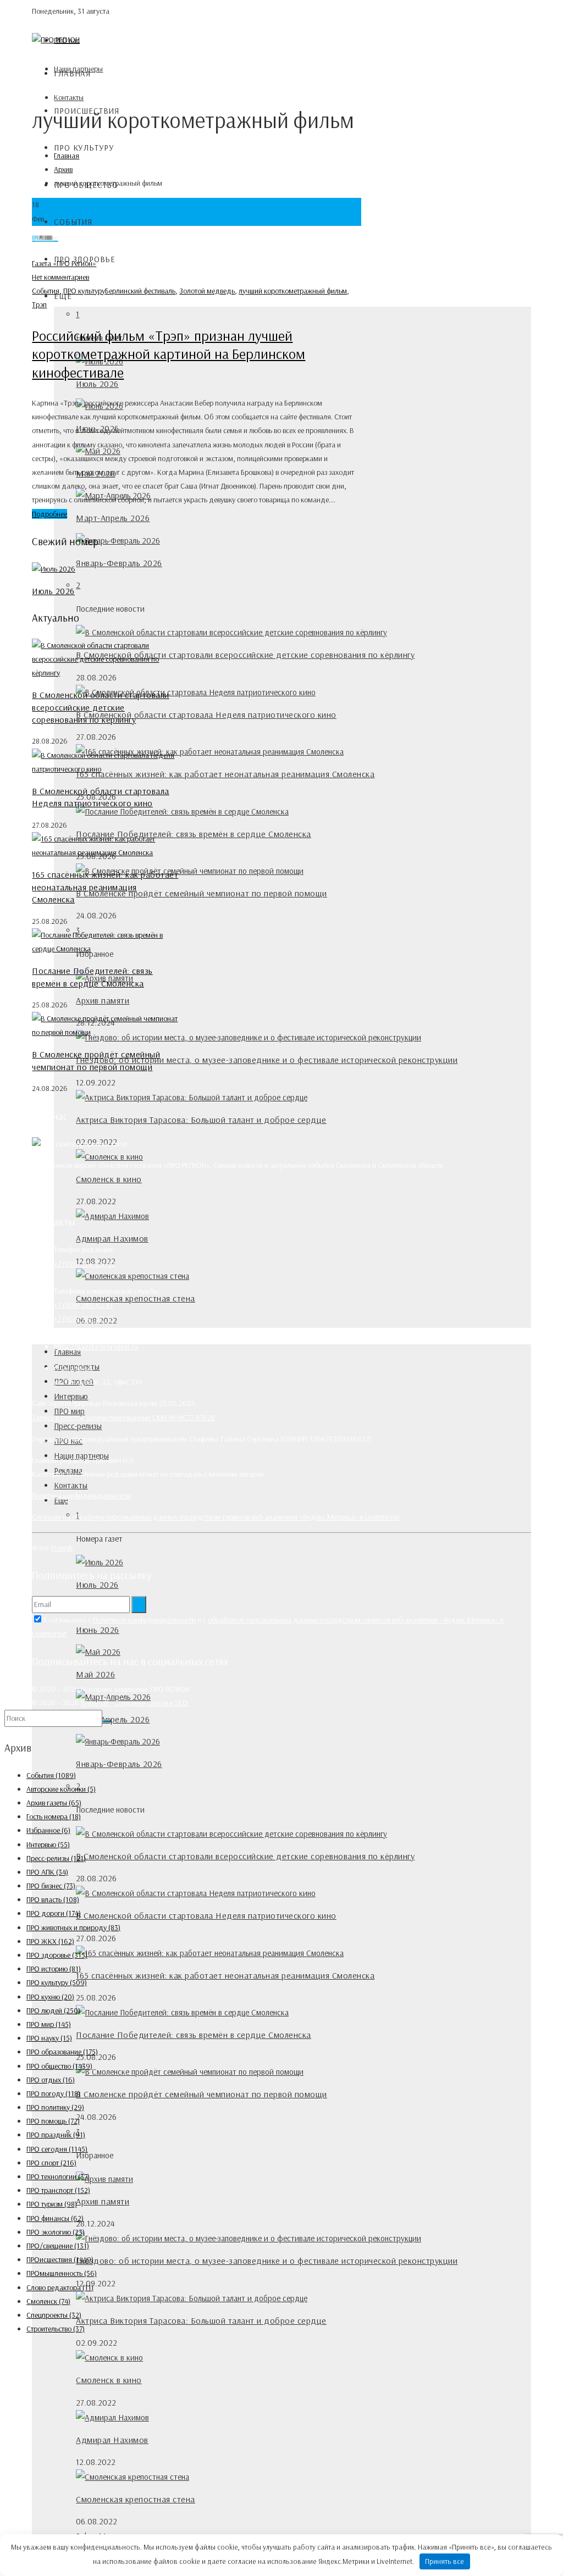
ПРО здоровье (57, 1955)
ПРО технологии (58, 2176)
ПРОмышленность (62, 2273)
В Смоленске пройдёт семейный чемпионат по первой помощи (202, 893)
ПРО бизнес (51, 1886)
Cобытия (73, 222)
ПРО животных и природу (73, 1927)
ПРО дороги (54, 1913)
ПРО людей (53, 2010)
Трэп (39, 304)
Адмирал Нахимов (112, 1238)
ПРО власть (53, 1899)
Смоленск (48, 2301)
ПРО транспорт (58, 2190)
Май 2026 (95, 1674)
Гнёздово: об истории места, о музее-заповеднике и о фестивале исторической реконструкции (267, 1060)
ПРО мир (49, 2024)
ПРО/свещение (58, 2246)
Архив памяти (103, 1000)
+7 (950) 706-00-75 (84, 1319)
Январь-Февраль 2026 (119, 563)
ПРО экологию (56, 2232)
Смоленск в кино (109, 1179)
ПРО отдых (51, 2080)
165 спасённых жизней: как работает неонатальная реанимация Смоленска (225, 774)
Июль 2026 (97, 384)
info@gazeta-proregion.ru (93, 1333)
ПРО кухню (50, 1997)
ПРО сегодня (57, 2149)
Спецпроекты (54, 2315)
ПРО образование (62, 2052)
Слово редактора (60, 2287)
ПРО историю (54, 1969)
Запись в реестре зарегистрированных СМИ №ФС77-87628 (123, 1417)
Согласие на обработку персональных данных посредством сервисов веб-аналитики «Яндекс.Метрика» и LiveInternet (216, 1517)
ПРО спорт (51, 2163)
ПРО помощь (53, 2121)
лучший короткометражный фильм (293, 291)
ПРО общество (59, 2066)
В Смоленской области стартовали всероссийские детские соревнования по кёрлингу (245, 655)
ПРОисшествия (60, 2259)
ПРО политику (55, 2107)
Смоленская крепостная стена (136, 2499)
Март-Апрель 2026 (113, 518)
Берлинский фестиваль (140, 291)
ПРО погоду (53, 2093)
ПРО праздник (56, 2135)
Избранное (48, 1830)
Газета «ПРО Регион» (64, 263)
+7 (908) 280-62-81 (84, 1305)
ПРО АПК (47, 1872)
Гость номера (54, 1816)
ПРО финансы (55, 2218)
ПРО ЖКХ (50, 1941)
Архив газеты (54, 1803)
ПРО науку (49, 2038)
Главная (72, 73)
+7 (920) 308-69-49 (84, 1264)
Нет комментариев (60, 277)
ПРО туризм (52, 2204)
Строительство (56, 2329)
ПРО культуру (84, 148)
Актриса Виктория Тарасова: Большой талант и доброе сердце (201, 1120)
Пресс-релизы (78, 1426)
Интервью (48, 1844)
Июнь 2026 (98, 1630)
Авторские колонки (61, 1789)
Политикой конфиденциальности (144, 1620)
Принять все (445, 2561)
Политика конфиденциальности (81, 1495)
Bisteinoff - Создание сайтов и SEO (134, 1703)
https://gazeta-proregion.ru (96, 1347)
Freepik (62, 1548)
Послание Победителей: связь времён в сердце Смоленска (194, 834)
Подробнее (49, 514)
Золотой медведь (207, 291)
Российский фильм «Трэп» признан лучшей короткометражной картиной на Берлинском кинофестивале (169, 354)
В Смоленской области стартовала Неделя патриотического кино (206, 714)
